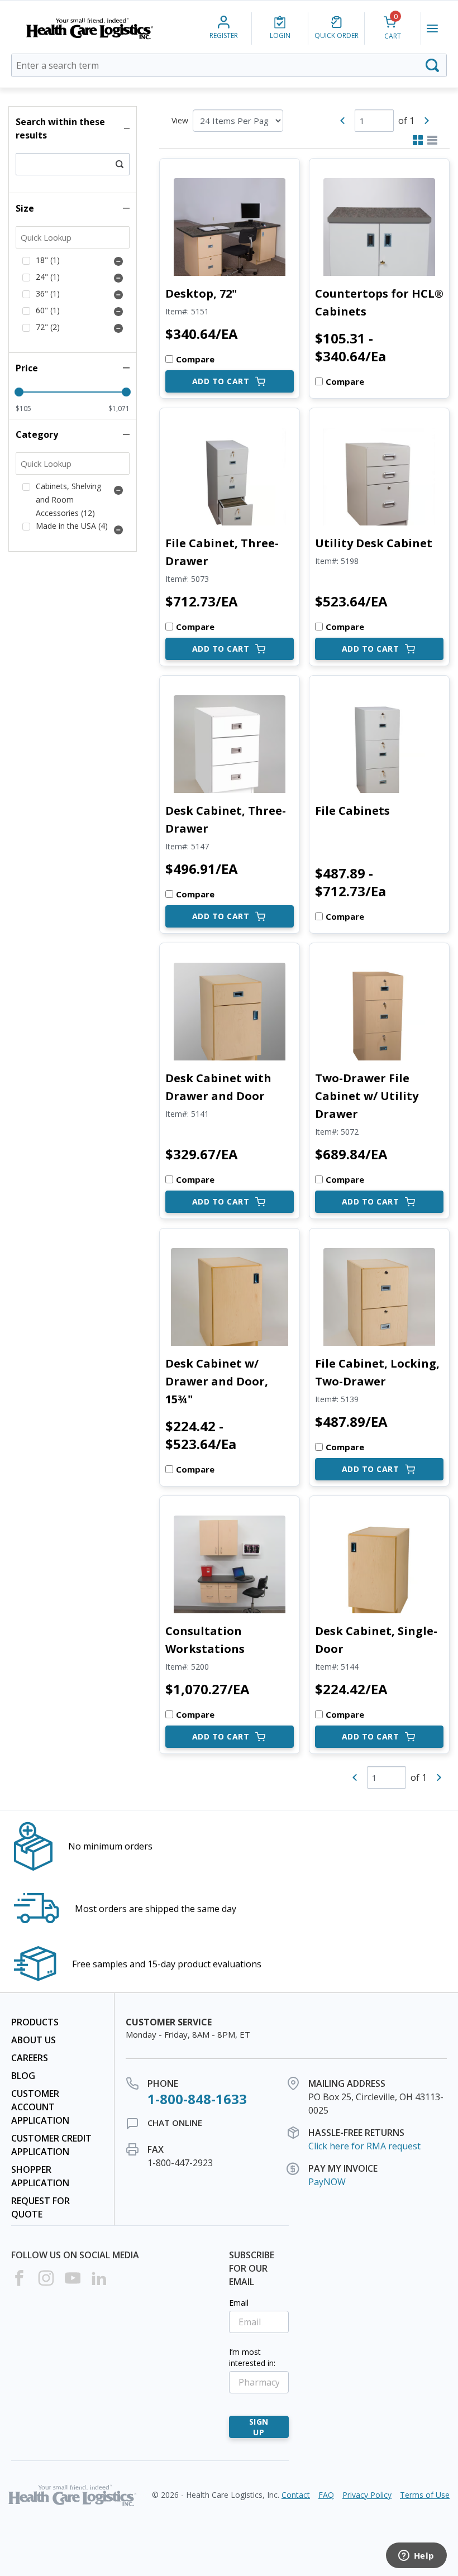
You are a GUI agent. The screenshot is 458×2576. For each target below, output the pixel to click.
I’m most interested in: (252, 2357)
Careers (30, 2058)
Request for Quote (40, 2207)
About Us (34, 2040)
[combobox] (229, 65)
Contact (296, 2495)
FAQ (326, 2495)
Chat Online (175, 2123)
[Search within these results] (120, 164)
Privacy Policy (367, 2495)
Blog (23, 2076)
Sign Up (259, 2427)
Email (239, 2303)
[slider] (19, 392)
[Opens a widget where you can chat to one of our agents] (416, 2556)
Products (35, 2022)
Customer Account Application (40, 2107)
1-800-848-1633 (197, 2099)
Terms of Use (425, 2495)
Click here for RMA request (364, 2146)
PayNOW (327, 2182)
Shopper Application (40, 2176)
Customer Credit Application (51, 2145)
